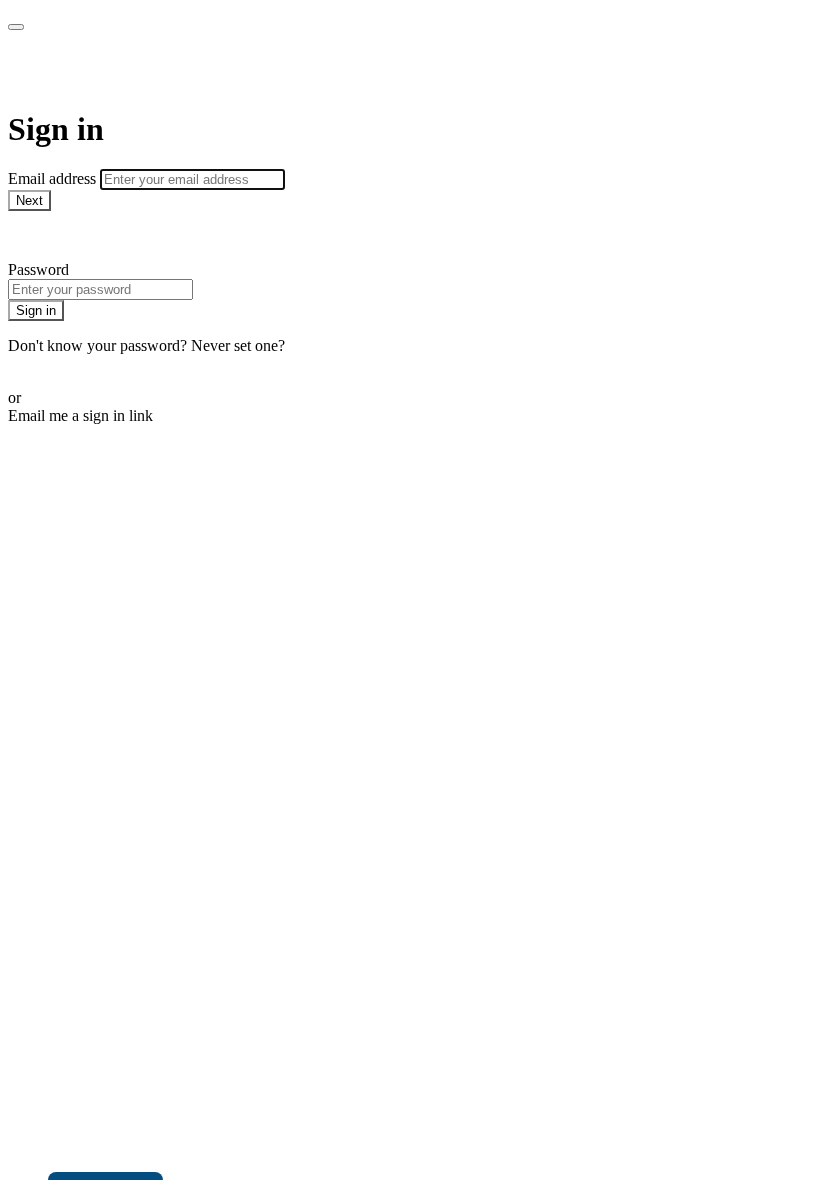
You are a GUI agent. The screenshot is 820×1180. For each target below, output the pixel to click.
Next (29, 200)
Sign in (36, 310)
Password (38, 269)
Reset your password (74, 363)
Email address (54, 178)
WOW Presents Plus (146, 70)
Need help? (44, 235)
